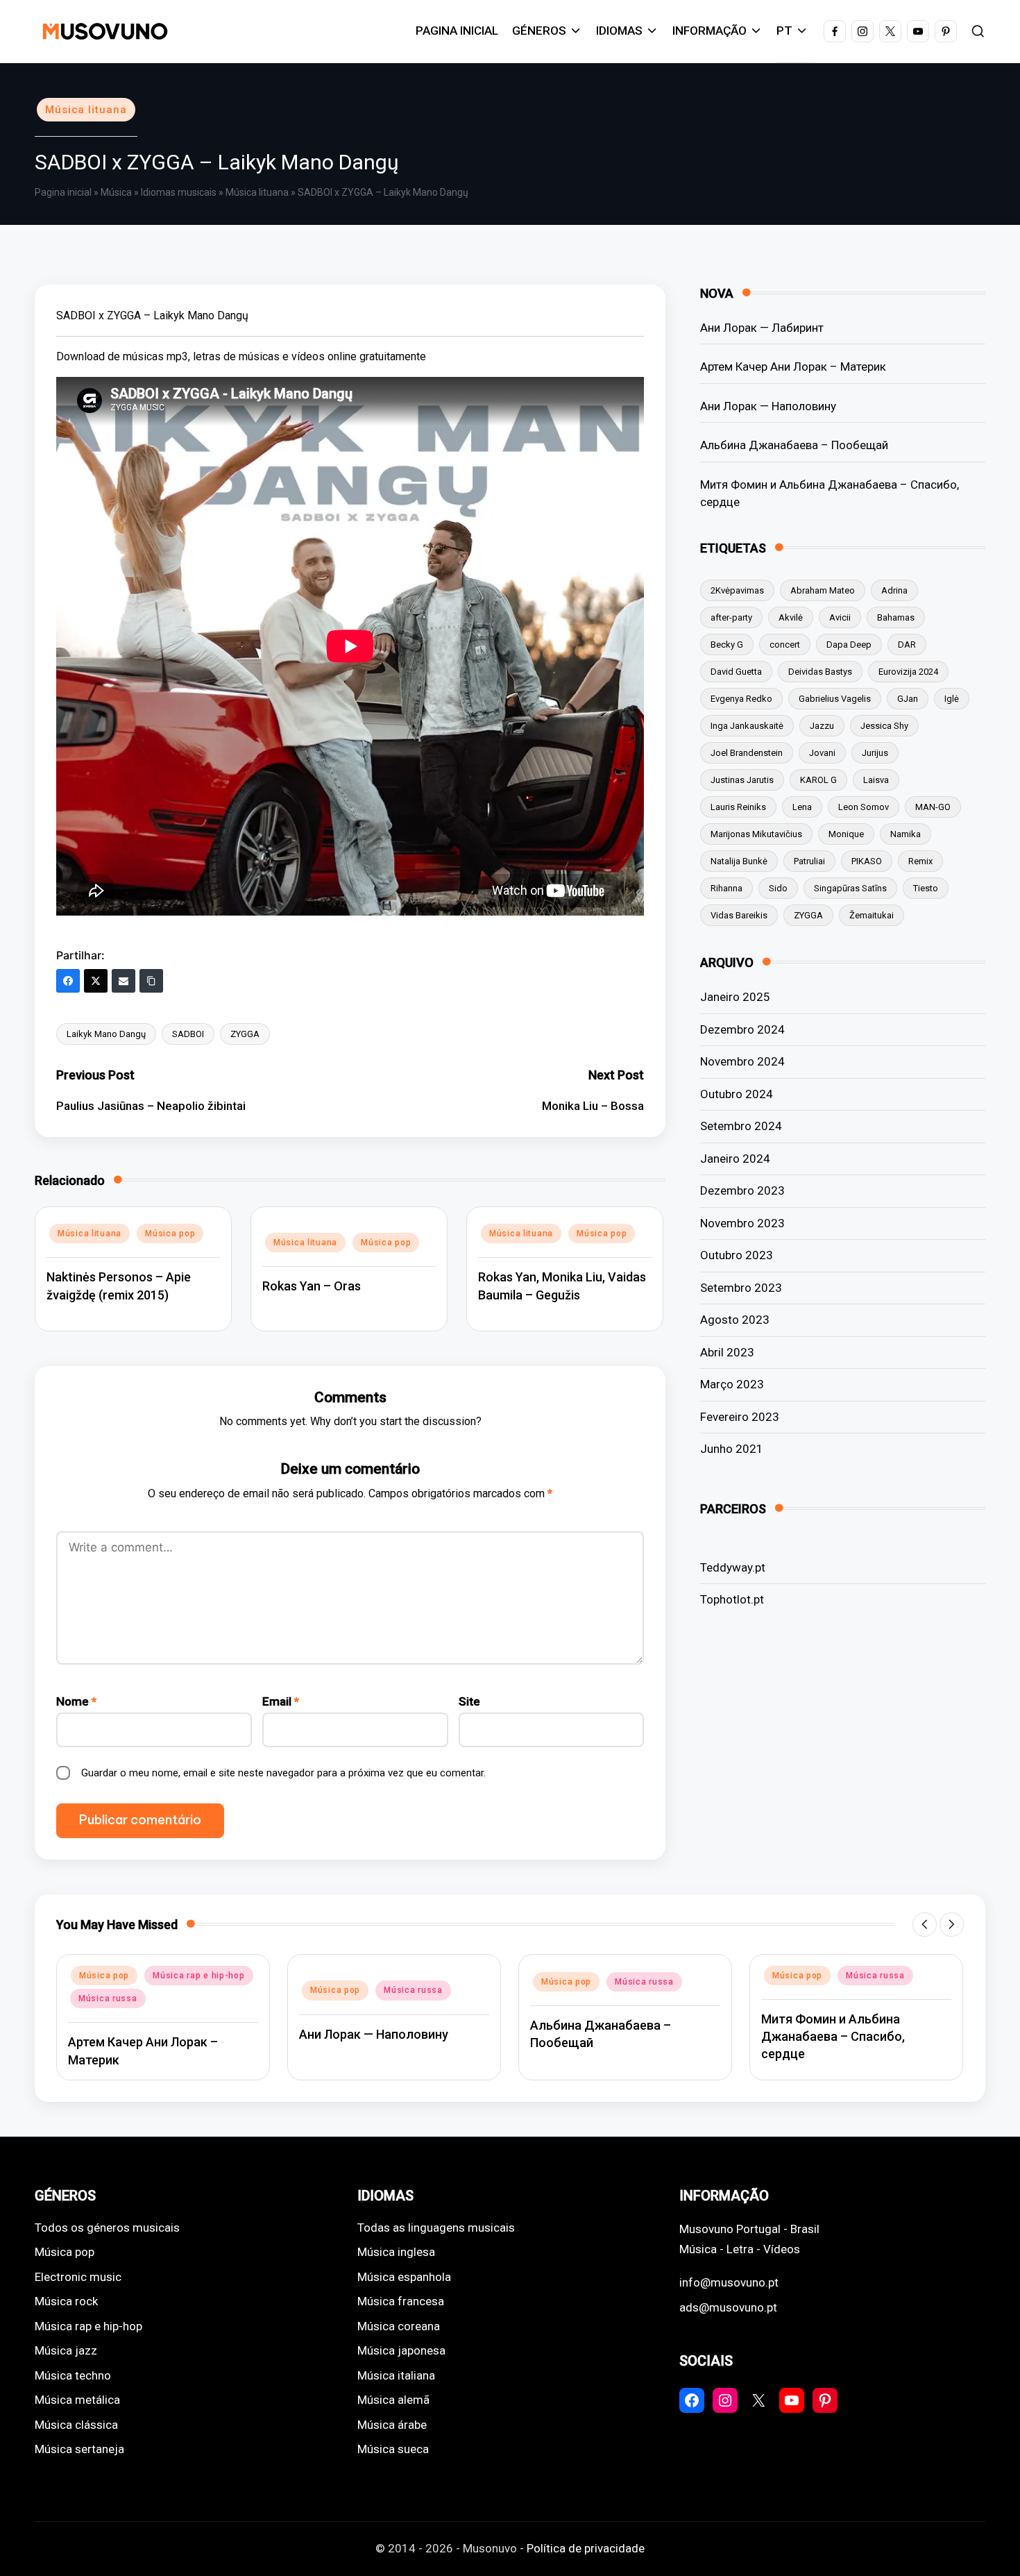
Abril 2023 (727, 1352)
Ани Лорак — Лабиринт (762, 328)
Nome (76, 1701)
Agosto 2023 (735, 1320)
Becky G (727, 645)
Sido (778, 888)
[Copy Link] (151, 981)
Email (281, 1701)
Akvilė (791, 617)
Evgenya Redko (741, 699)
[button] (925, 1925)
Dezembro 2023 (742, 1190)
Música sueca (393, 2449)
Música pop (170, 1234)
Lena (802, 807)
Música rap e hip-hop (198, 1976)
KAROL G (818, 780)
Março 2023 (732, 1384)
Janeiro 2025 (735, 997)
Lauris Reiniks (738, 807)
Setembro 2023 (741, 1288)
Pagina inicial (63, 192)
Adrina (894, 590)
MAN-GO (933, 807)
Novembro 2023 (742, 1223)
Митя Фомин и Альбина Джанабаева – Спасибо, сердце (830, 494)
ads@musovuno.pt (728, 2307)
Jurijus (875, 753)
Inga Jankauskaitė (747, 726)
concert (785, 645)
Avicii (840, 617)
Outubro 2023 (737, 1255)
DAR (907, 645)
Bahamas (896, 617)
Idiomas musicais (179, 192)
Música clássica (76, 2425)
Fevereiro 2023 (740, 1417)
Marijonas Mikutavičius (756, 834)
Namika (906, 834)
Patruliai (809, 861)
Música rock (66, 2301)
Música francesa (401, 2301)
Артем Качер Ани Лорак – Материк (793, 367)
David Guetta (736, 672)
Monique (846, 834)
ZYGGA (245, 1034)
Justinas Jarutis (742, 780)
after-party (731, 617)
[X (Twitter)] (96, 981)
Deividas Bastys (820, 672)
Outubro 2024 (737, 1094)
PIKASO (867, 861)
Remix (920, 861)
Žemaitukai (872, 915)
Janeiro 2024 (735, 1159)
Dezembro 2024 (742, 1029)
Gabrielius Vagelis (835, 699)
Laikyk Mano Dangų (106, 1034)
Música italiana (396, 2375)
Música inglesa (396, 2252)
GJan (908, 699)
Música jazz (66, 2350)
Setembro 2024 (741, 1126)
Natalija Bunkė (739, 861)
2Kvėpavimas (737, 590)
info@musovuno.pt (729, 2282)
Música (116, 192)
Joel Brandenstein (747, 753)
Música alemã (393, 2400)
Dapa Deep (849, 645)
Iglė (952, 699)
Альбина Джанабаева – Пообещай (794, 445)
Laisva (876, 780)
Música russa (108, 1998)
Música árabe (392, 2425)
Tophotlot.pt (732, 1599)
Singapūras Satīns (850, 888)
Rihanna (726, 888)
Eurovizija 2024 (908, 672)
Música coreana (399, 2326)
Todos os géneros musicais (107, 2228)
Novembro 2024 (742, 1061)
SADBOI (188, 1034)
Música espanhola (404, 2277)
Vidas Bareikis (739, 915)
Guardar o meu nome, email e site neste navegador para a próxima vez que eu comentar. (283, 1773)
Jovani (822, 753)
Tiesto (926, 888)
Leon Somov (864, 807)
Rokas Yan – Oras (312, 1286)
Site (469, 1701)
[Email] (124, 981)
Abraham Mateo (823, 590)
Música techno (73, 2375)
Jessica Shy (884, 726)
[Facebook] (68, 981)
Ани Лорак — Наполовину (768, 406)
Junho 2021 (732, 1449)
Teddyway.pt (733, 1567)
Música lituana (86, 110)
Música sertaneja (79, 2449)
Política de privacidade (586, 2548)
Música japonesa (401, 2350)
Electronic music (78, 2277)
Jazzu (822, 726)
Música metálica (77, 2400)
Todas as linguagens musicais (436, 2228)
